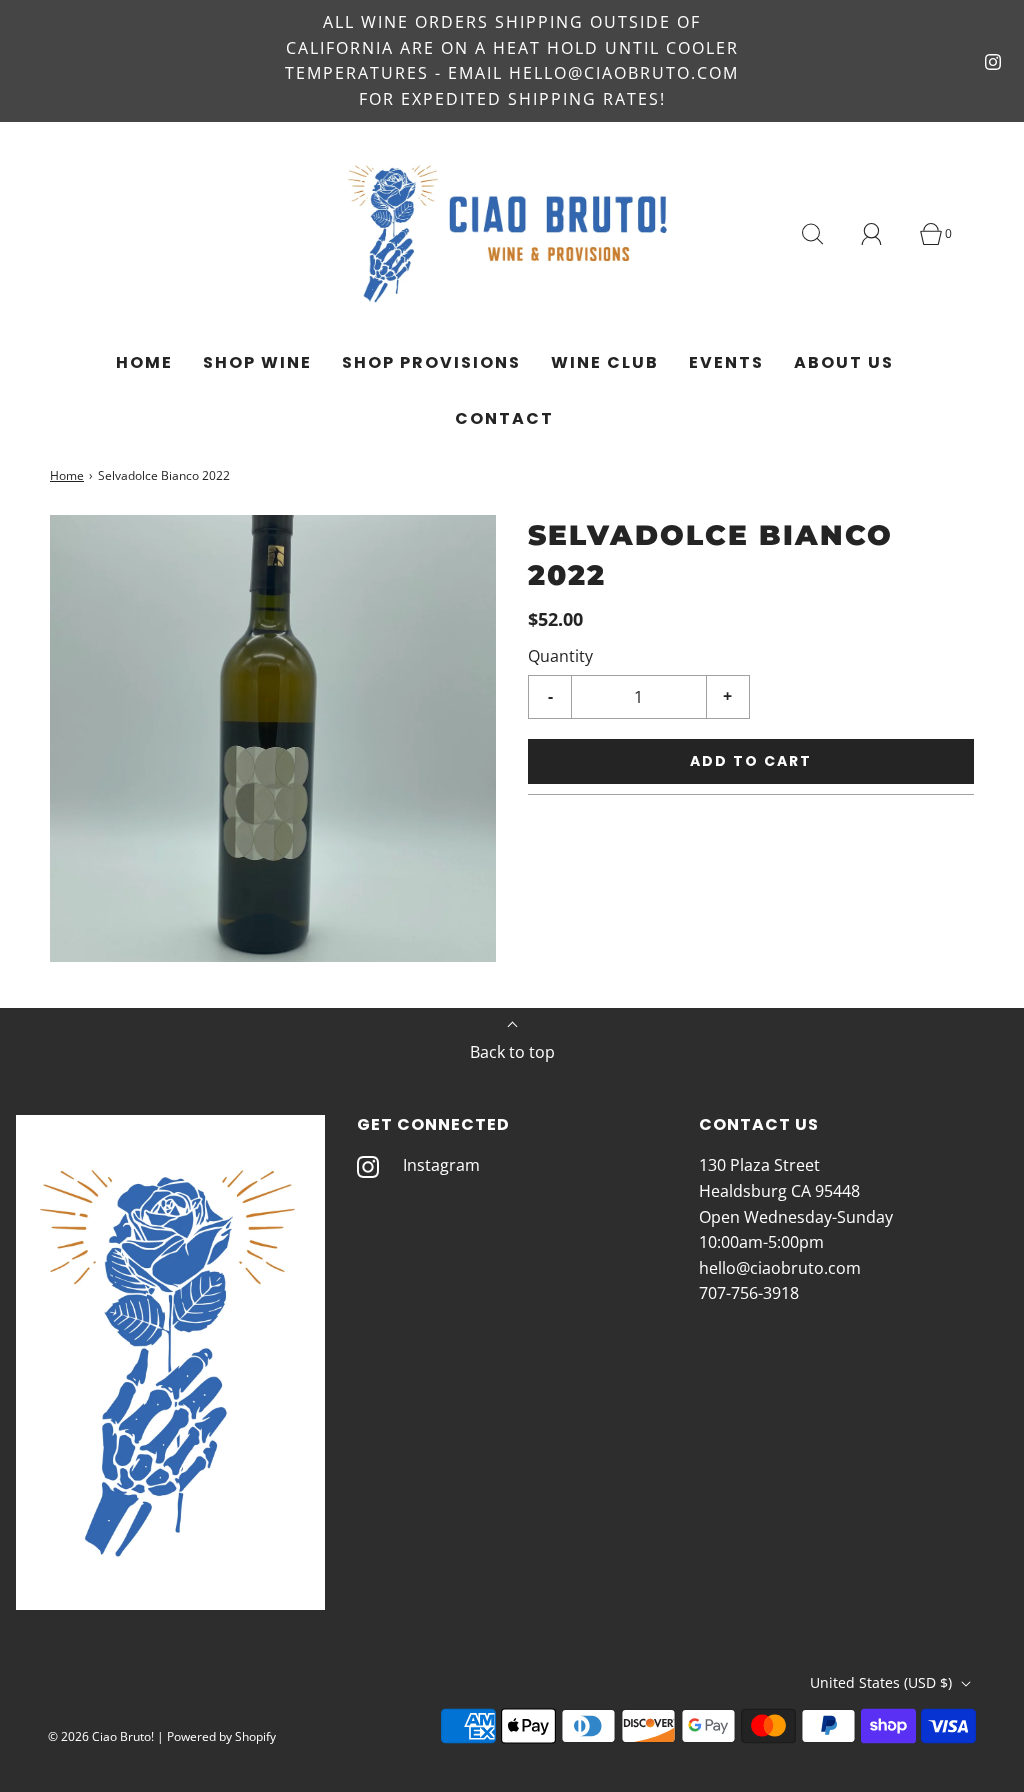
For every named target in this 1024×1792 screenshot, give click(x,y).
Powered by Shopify (221, 1736)
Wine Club (605, 362)
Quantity (560, 656)
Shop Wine (257, 362)
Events (726, 362)
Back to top (512, 1052)
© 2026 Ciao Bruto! (101, 1736)
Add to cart (751, 761)
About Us (844, 362)
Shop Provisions (431, 362)
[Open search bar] (824, 234)
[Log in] (883, 234)
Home (144, 362)
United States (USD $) (883, 1682)
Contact (504, 418)
